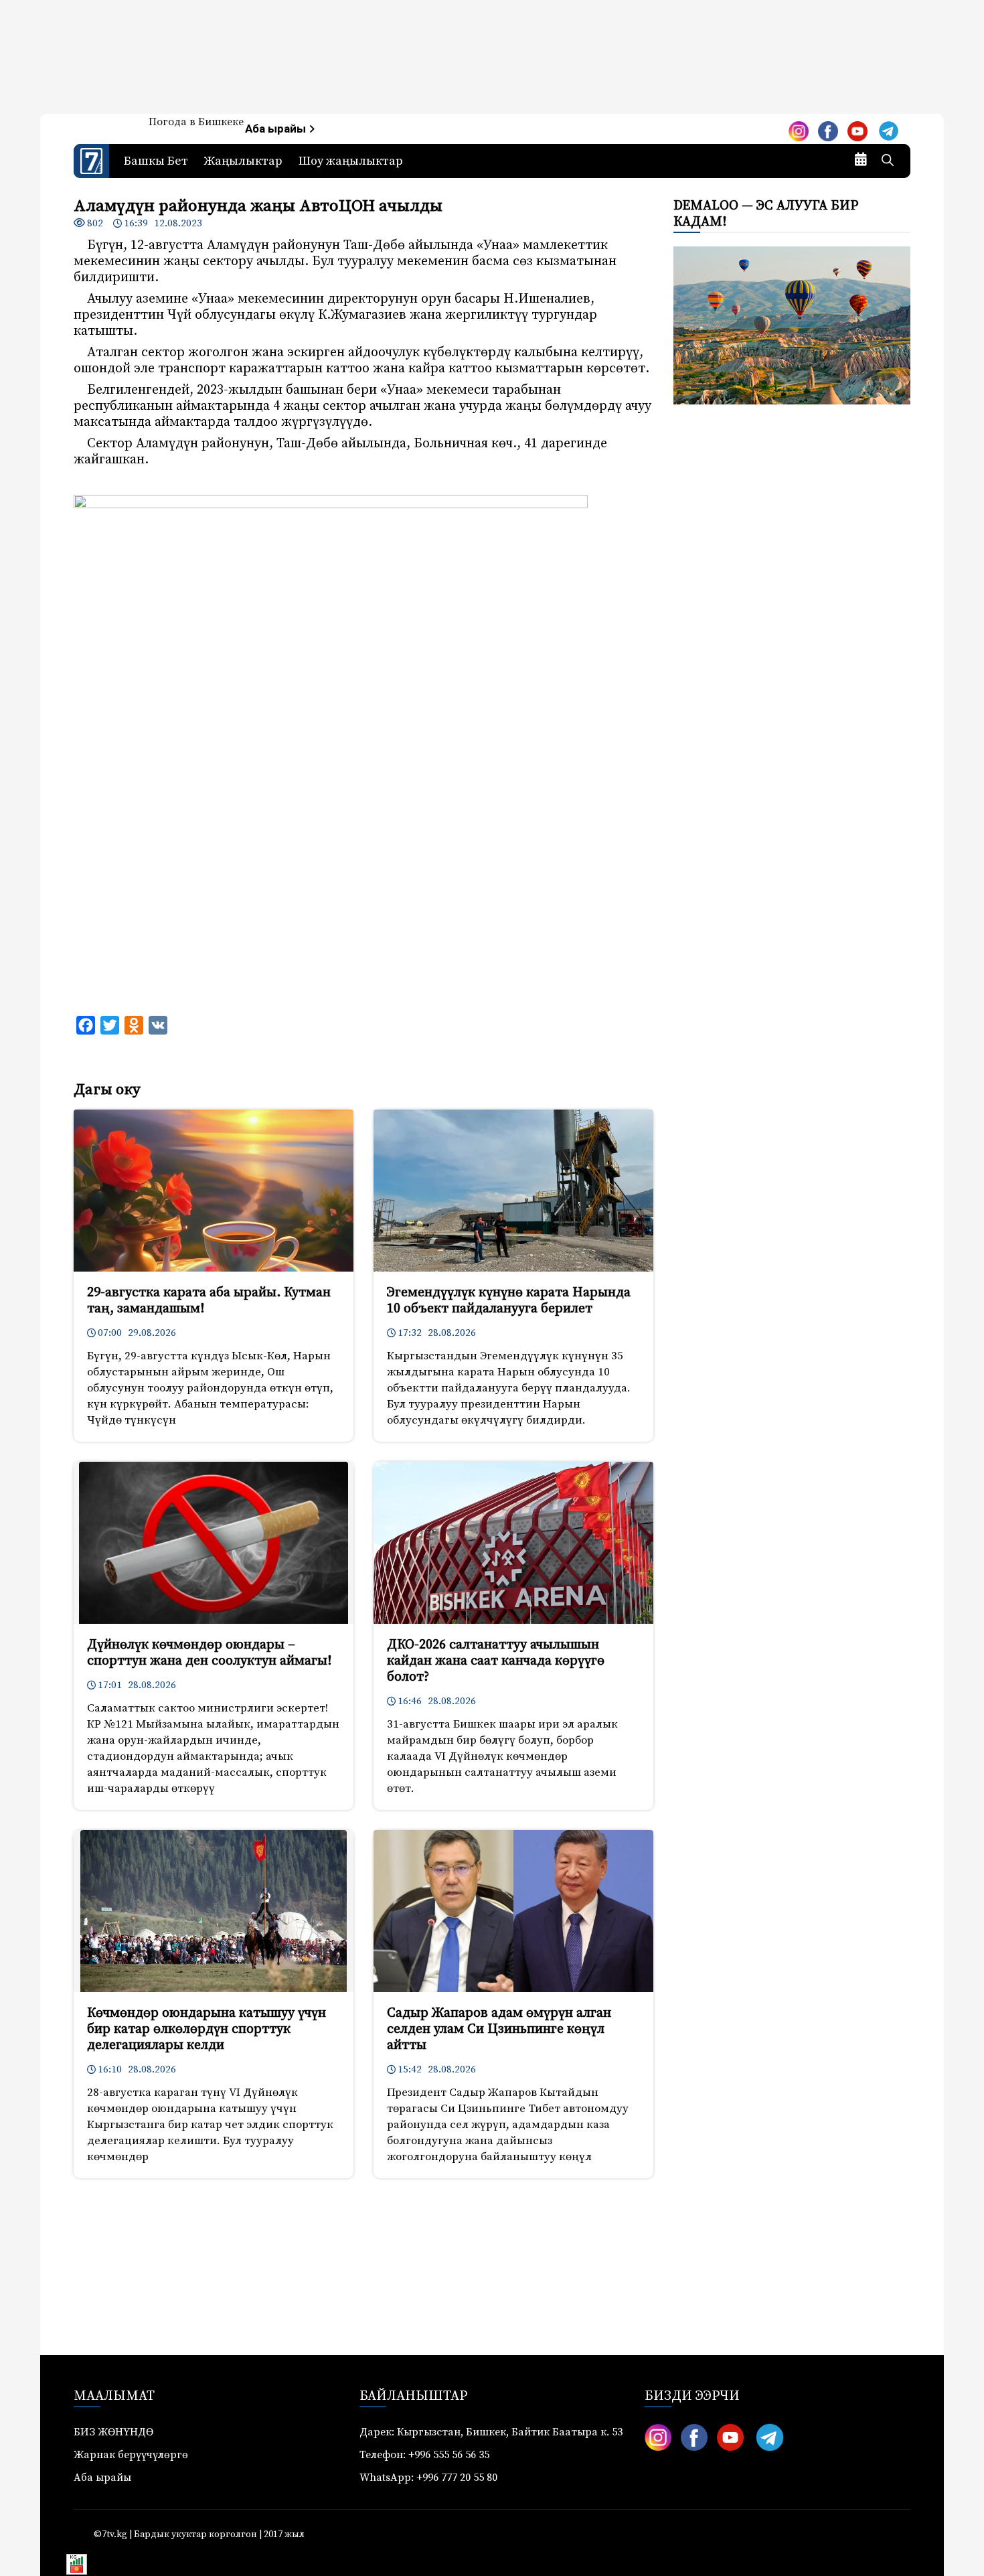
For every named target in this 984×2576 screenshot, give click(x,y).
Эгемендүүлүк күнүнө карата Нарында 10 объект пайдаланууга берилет (509, 1301)
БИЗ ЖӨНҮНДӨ (113, 2432)
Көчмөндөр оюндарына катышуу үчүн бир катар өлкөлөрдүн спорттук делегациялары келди (207, 2029)
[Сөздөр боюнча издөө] (888, 161)
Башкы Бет (156, 161)
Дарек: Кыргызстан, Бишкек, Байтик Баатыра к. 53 (491, 2432)
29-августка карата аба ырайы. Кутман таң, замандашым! (209, 1301)
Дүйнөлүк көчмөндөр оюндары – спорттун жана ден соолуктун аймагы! (209, 1653)
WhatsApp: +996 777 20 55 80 (428, 2478)
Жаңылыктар (243, 161)
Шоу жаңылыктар (351, 161)
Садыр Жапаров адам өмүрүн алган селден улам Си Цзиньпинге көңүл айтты (499, 2029)
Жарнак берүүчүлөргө (131, 2455)
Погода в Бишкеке (196, 122)
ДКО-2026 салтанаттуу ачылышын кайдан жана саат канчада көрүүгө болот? (496, 1661)
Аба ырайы (277, 129)
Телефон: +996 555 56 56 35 (424, 2455)
